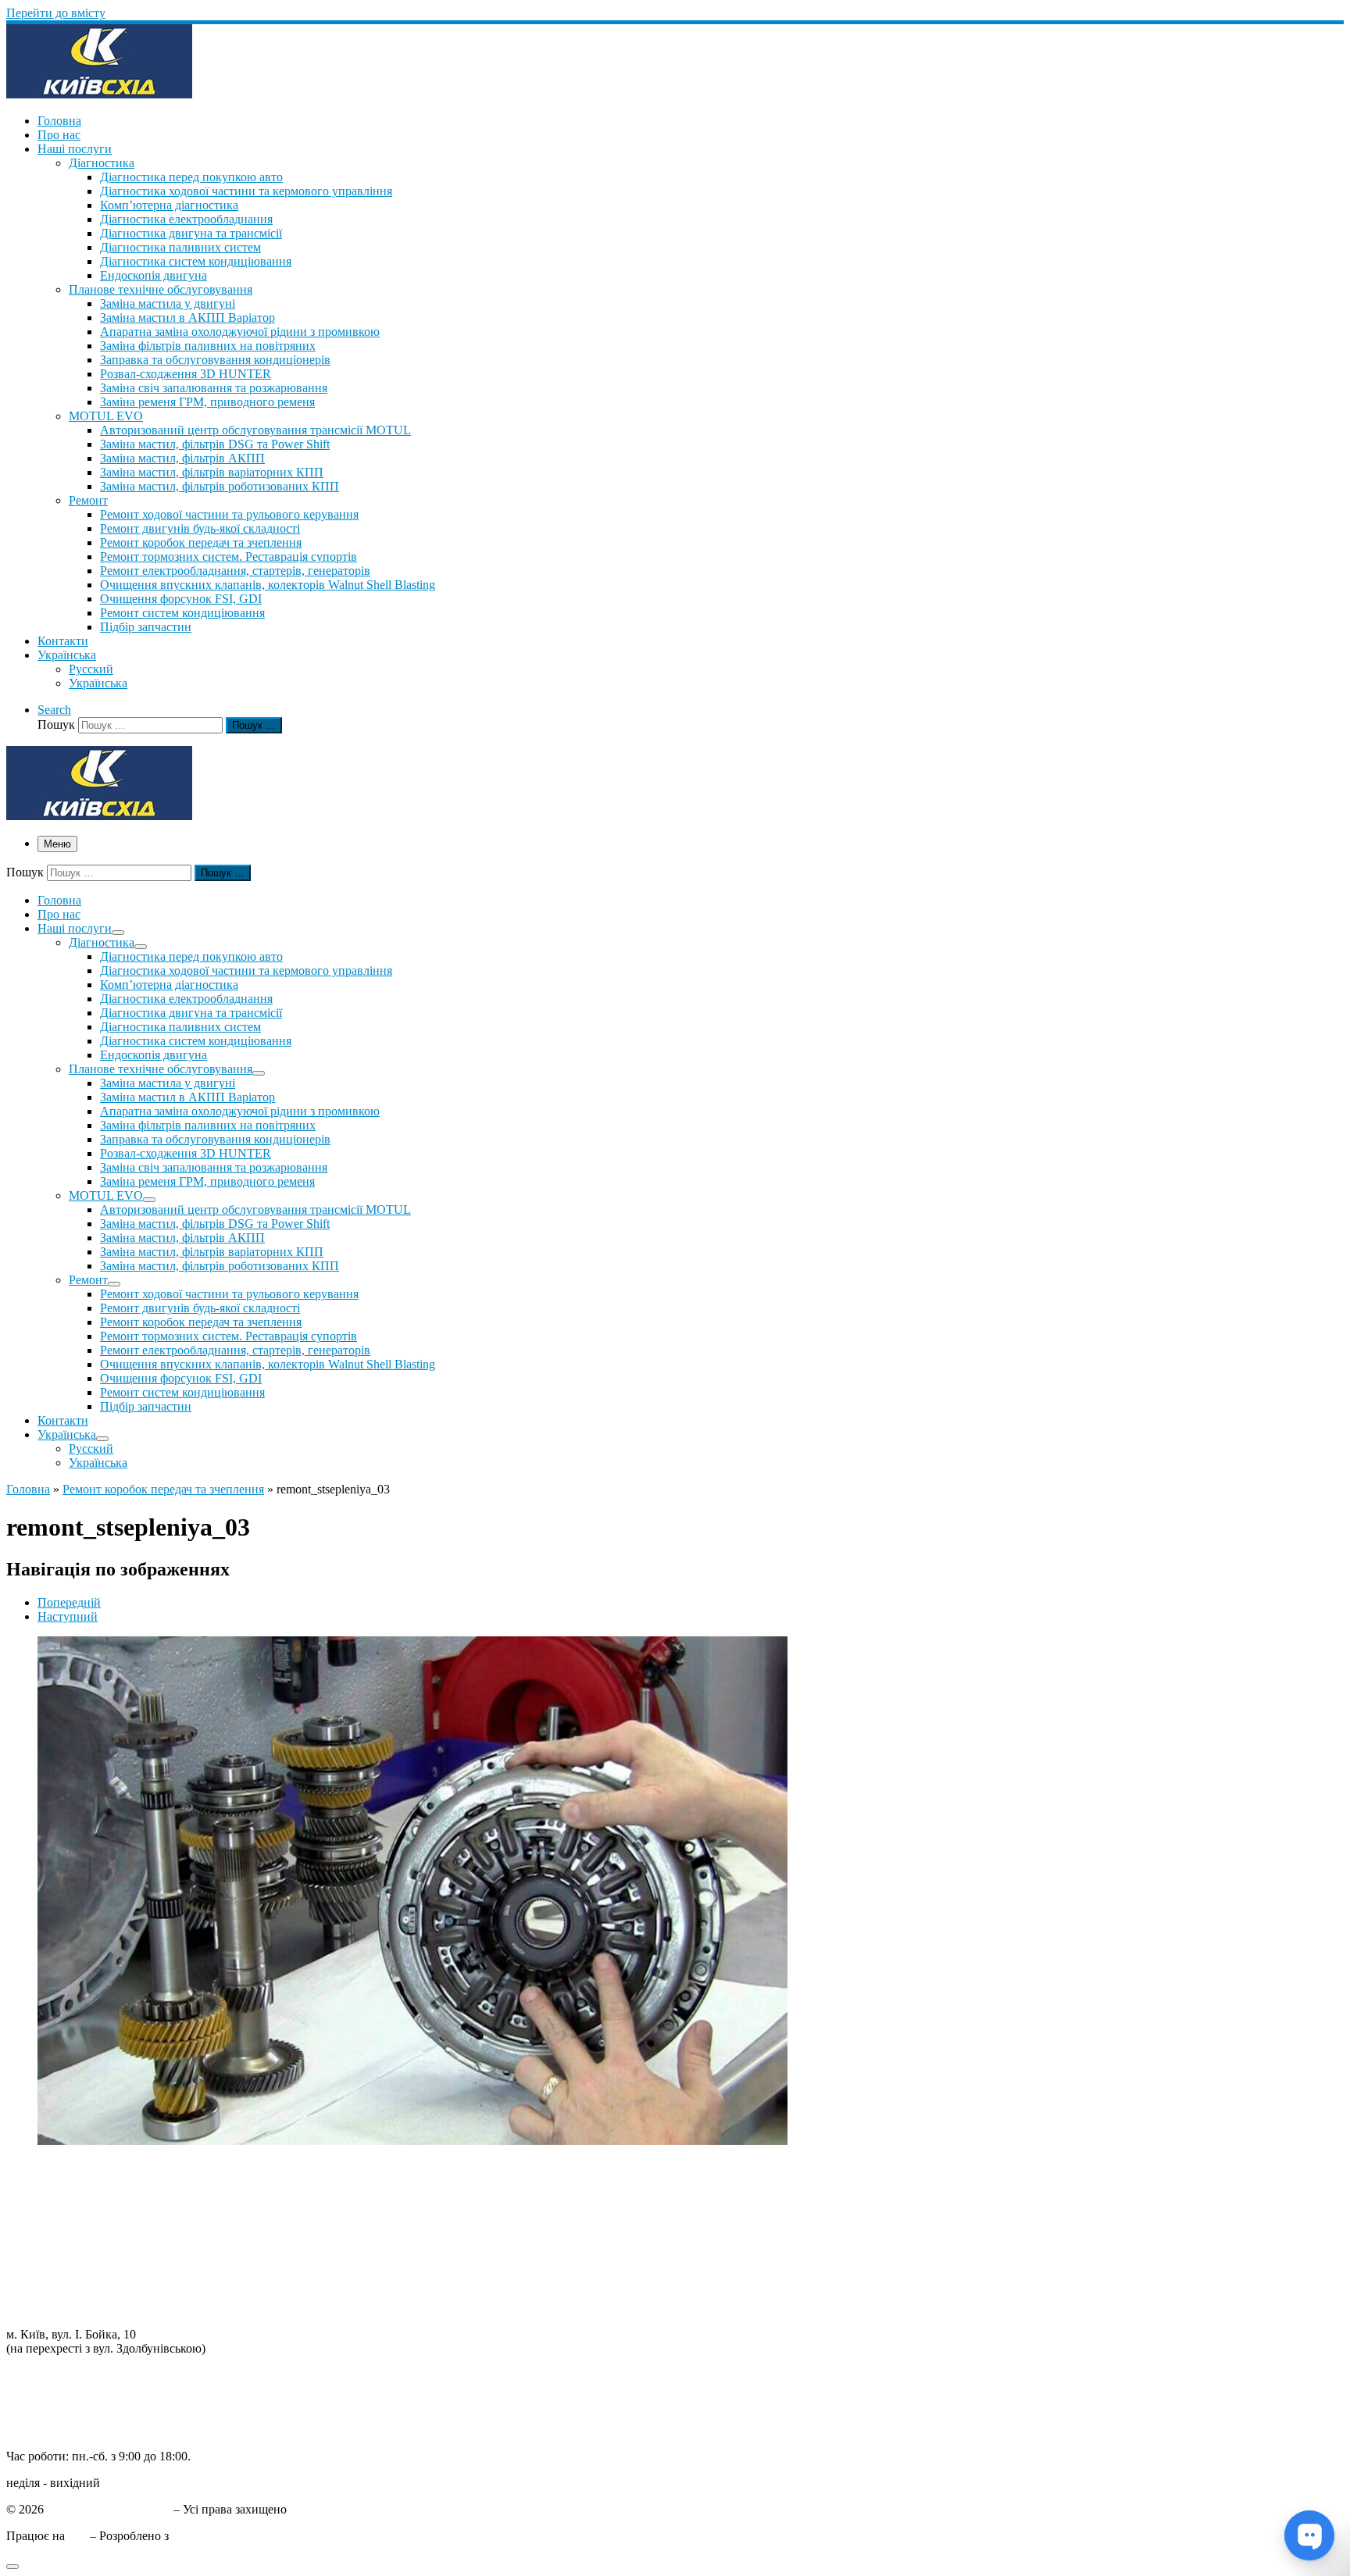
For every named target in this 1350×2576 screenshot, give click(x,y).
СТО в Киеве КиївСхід (109, 2509)
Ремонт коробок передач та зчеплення (163, 1489)
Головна (28, 1489)
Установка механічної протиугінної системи (124, 2294)
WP (77, 2536)
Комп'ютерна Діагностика (76, 2308)
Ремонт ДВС (40, 2167)
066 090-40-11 (43, 2389)
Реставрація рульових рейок (81, 2223)
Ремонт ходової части (64, 2181)
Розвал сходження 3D (64, 2237)
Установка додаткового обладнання (101, 2280)
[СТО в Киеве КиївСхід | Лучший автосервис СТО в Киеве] (99, 94)
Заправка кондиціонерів (70, 2251)
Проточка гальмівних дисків (82, 2209)
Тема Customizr (212, 2536)
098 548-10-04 (43, 2375)
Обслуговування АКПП (70, 2195)
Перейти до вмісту (56, 13)
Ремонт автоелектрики (67, 2266)
